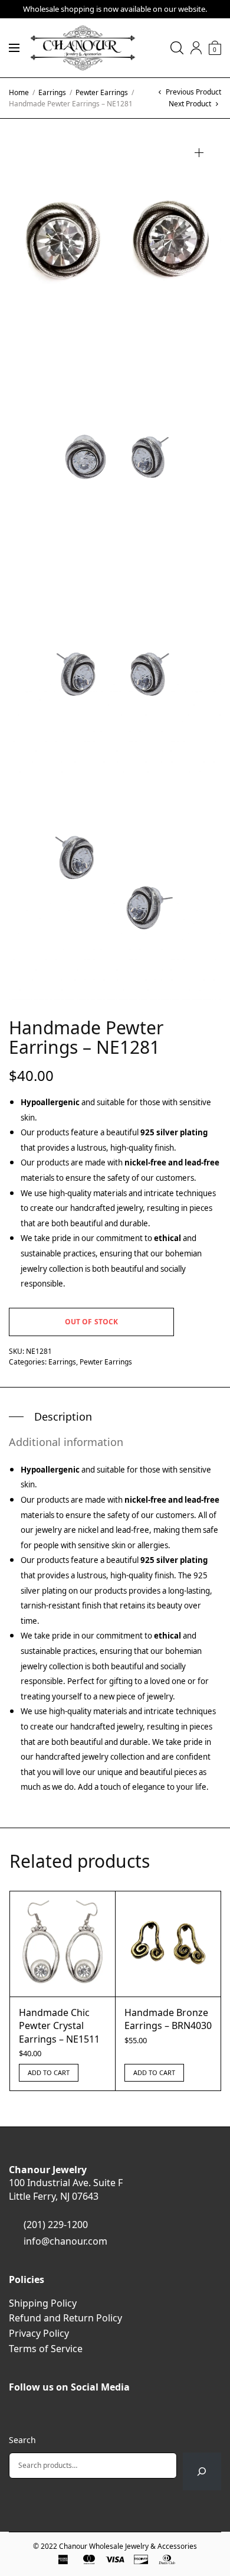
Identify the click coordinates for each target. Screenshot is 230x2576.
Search (22, 2440)
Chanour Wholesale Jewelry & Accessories (128, 2546)
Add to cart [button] (49, 2072)
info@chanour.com (65, 2241)
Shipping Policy (43, 2303)
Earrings (52, 92)
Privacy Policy (39, 2333)
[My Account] (196, 48)
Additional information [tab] (66, 1442)
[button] (199, 153)
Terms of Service (46, 2349)
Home (19, 92)
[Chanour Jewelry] (83, 48)
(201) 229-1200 (56, 2225)
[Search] (202, 2471)
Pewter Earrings (102, 92)
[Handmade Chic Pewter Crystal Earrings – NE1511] (63, 1944)
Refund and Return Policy (65, 2318)
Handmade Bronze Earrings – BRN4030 (168, 2019)
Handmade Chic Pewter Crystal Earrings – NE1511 (59, 2026)
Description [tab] (63, 1416)
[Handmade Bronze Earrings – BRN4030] (168, 1944)
